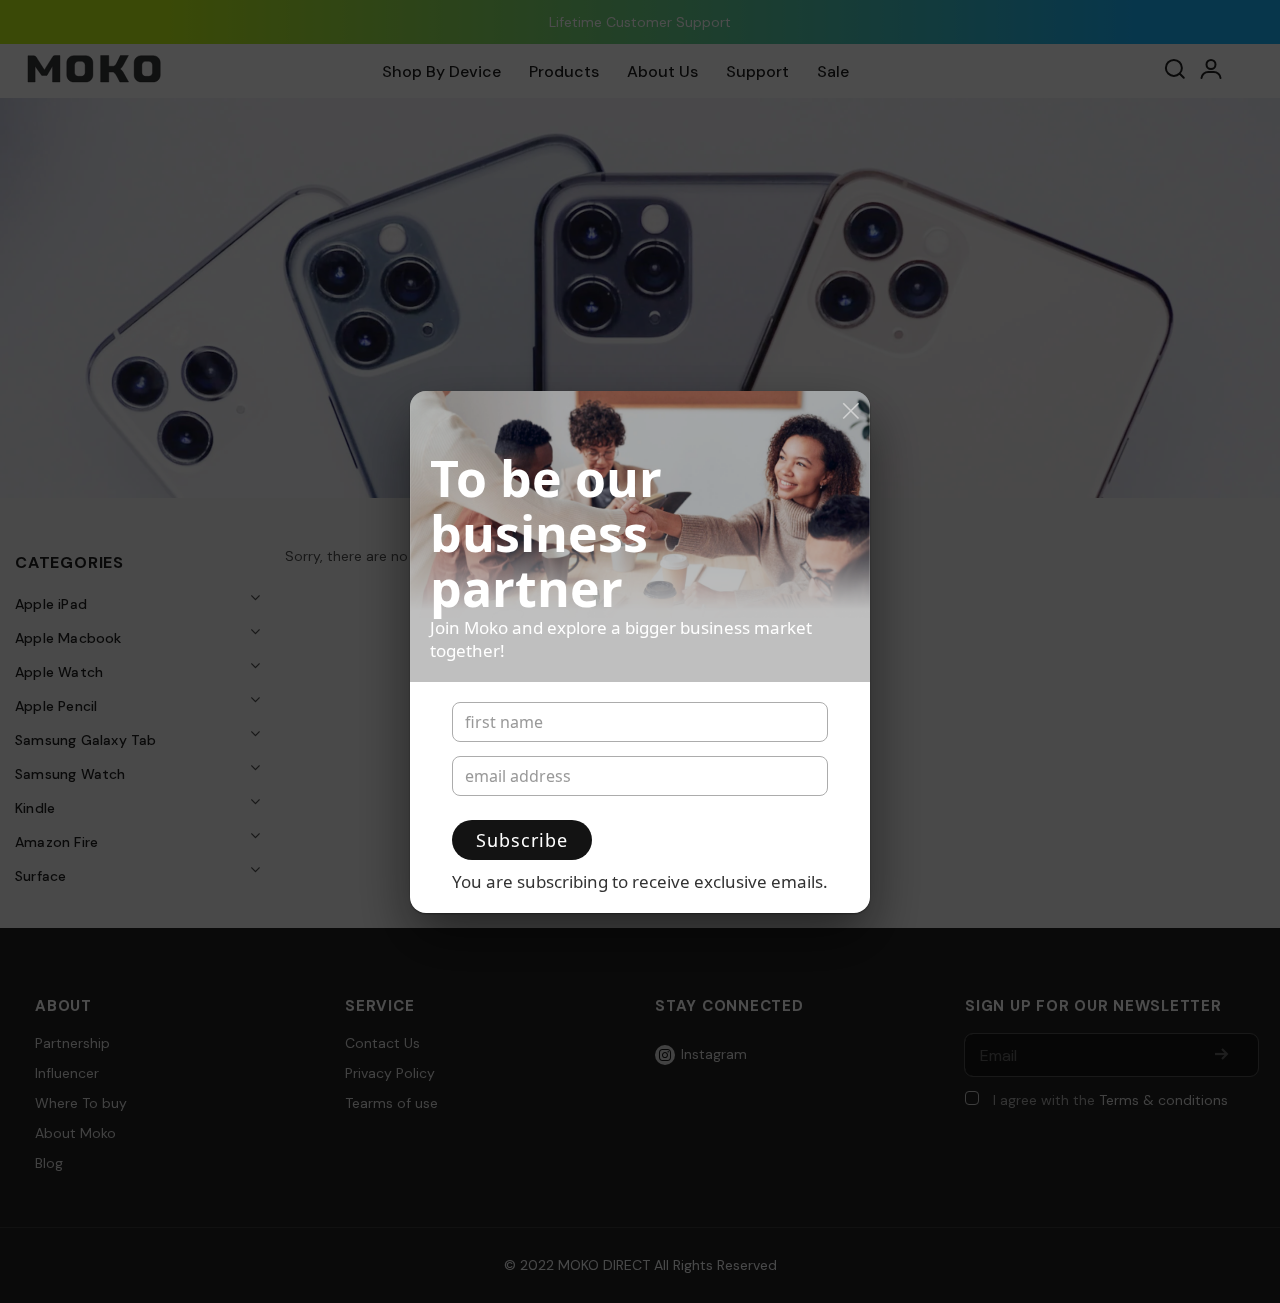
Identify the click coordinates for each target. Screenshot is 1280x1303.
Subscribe (522, 840)
